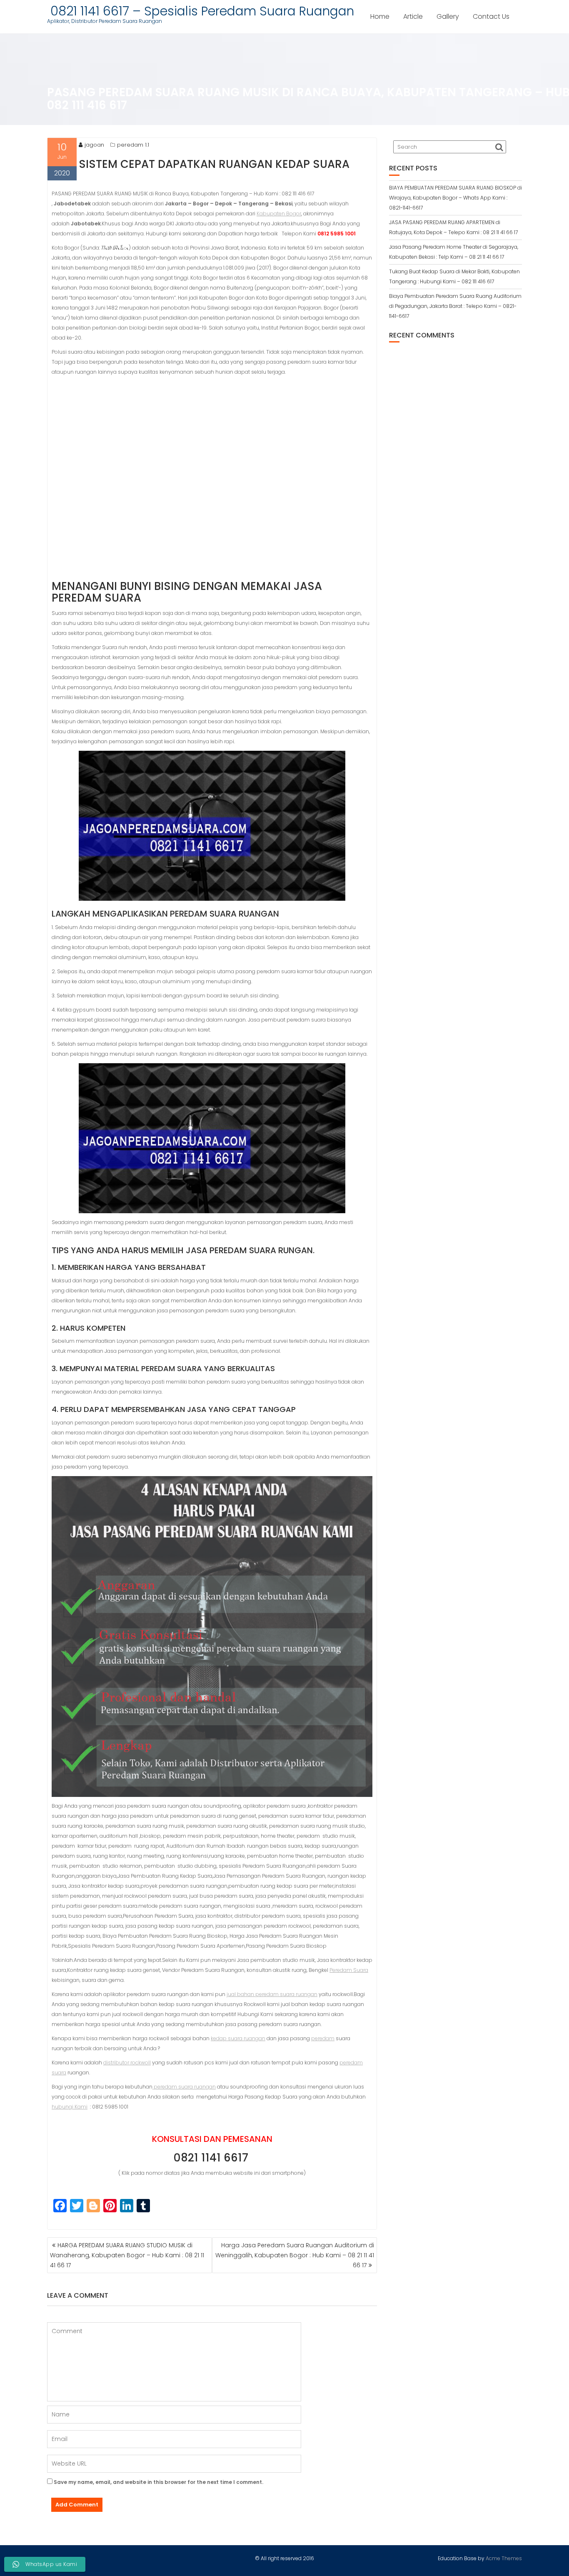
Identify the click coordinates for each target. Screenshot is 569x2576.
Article (413, 16)
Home (380, 16)
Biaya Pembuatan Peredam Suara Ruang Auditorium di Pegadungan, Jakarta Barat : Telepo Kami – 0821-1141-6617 (455, 306)
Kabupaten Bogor (279, 214)
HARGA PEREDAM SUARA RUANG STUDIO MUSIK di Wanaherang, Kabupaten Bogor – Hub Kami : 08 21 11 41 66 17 (127, 2255)
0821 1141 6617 (212, 2158)
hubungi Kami (70, 2107)
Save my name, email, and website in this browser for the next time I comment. (158, 2482)
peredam (323, 2038)
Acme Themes (504, 2558)
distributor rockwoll (127, 2063)
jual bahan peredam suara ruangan (272, 1994)
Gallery (448, 16)
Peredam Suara (349, 1970)
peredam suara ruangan (184, 2087)
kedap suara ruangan (238, 2038)
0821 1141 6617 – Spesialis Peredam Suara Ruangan (201, 11)
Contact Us (491, 16)
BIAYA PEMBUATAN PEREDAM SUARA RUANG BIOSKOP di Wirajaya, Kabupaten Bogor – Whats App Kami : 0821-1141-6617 (455, 198)
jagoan (94, 145)
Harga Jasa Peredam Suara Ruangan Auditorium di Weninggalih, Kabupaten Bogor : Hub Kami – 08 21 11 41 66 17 (295, 2255)
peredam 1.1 (133, 145)
